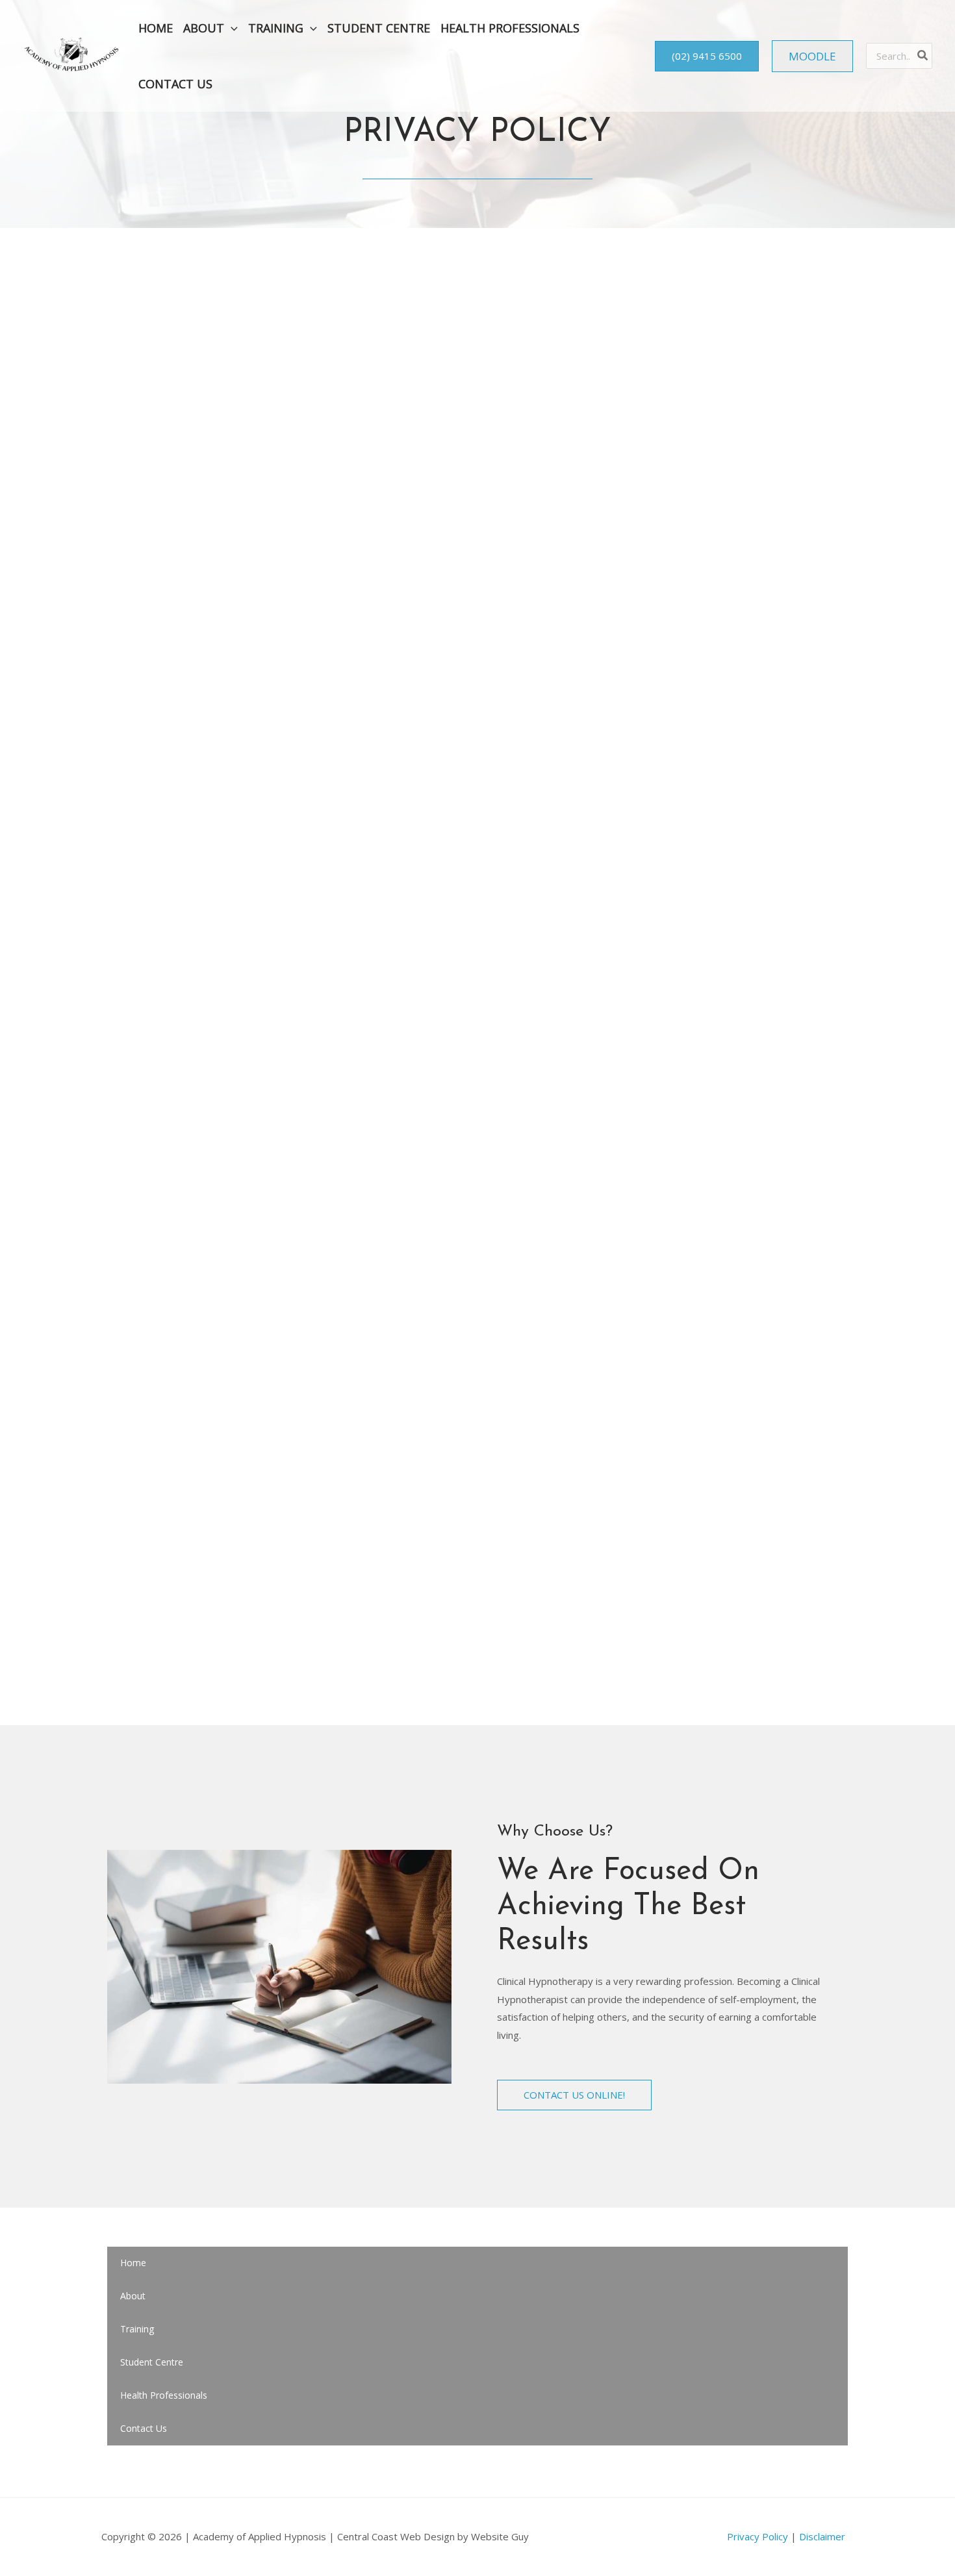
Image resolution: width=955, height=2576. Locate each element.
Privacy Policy (758, 2536)
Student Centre (152, 2362)
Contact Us (144, 2428)
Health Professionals (164, 2395)
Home (133, 2263)
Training (137, 2329)
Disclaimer (822, 2536)
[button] (231, 28)
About (133, 2296)
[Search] (923, 56)
